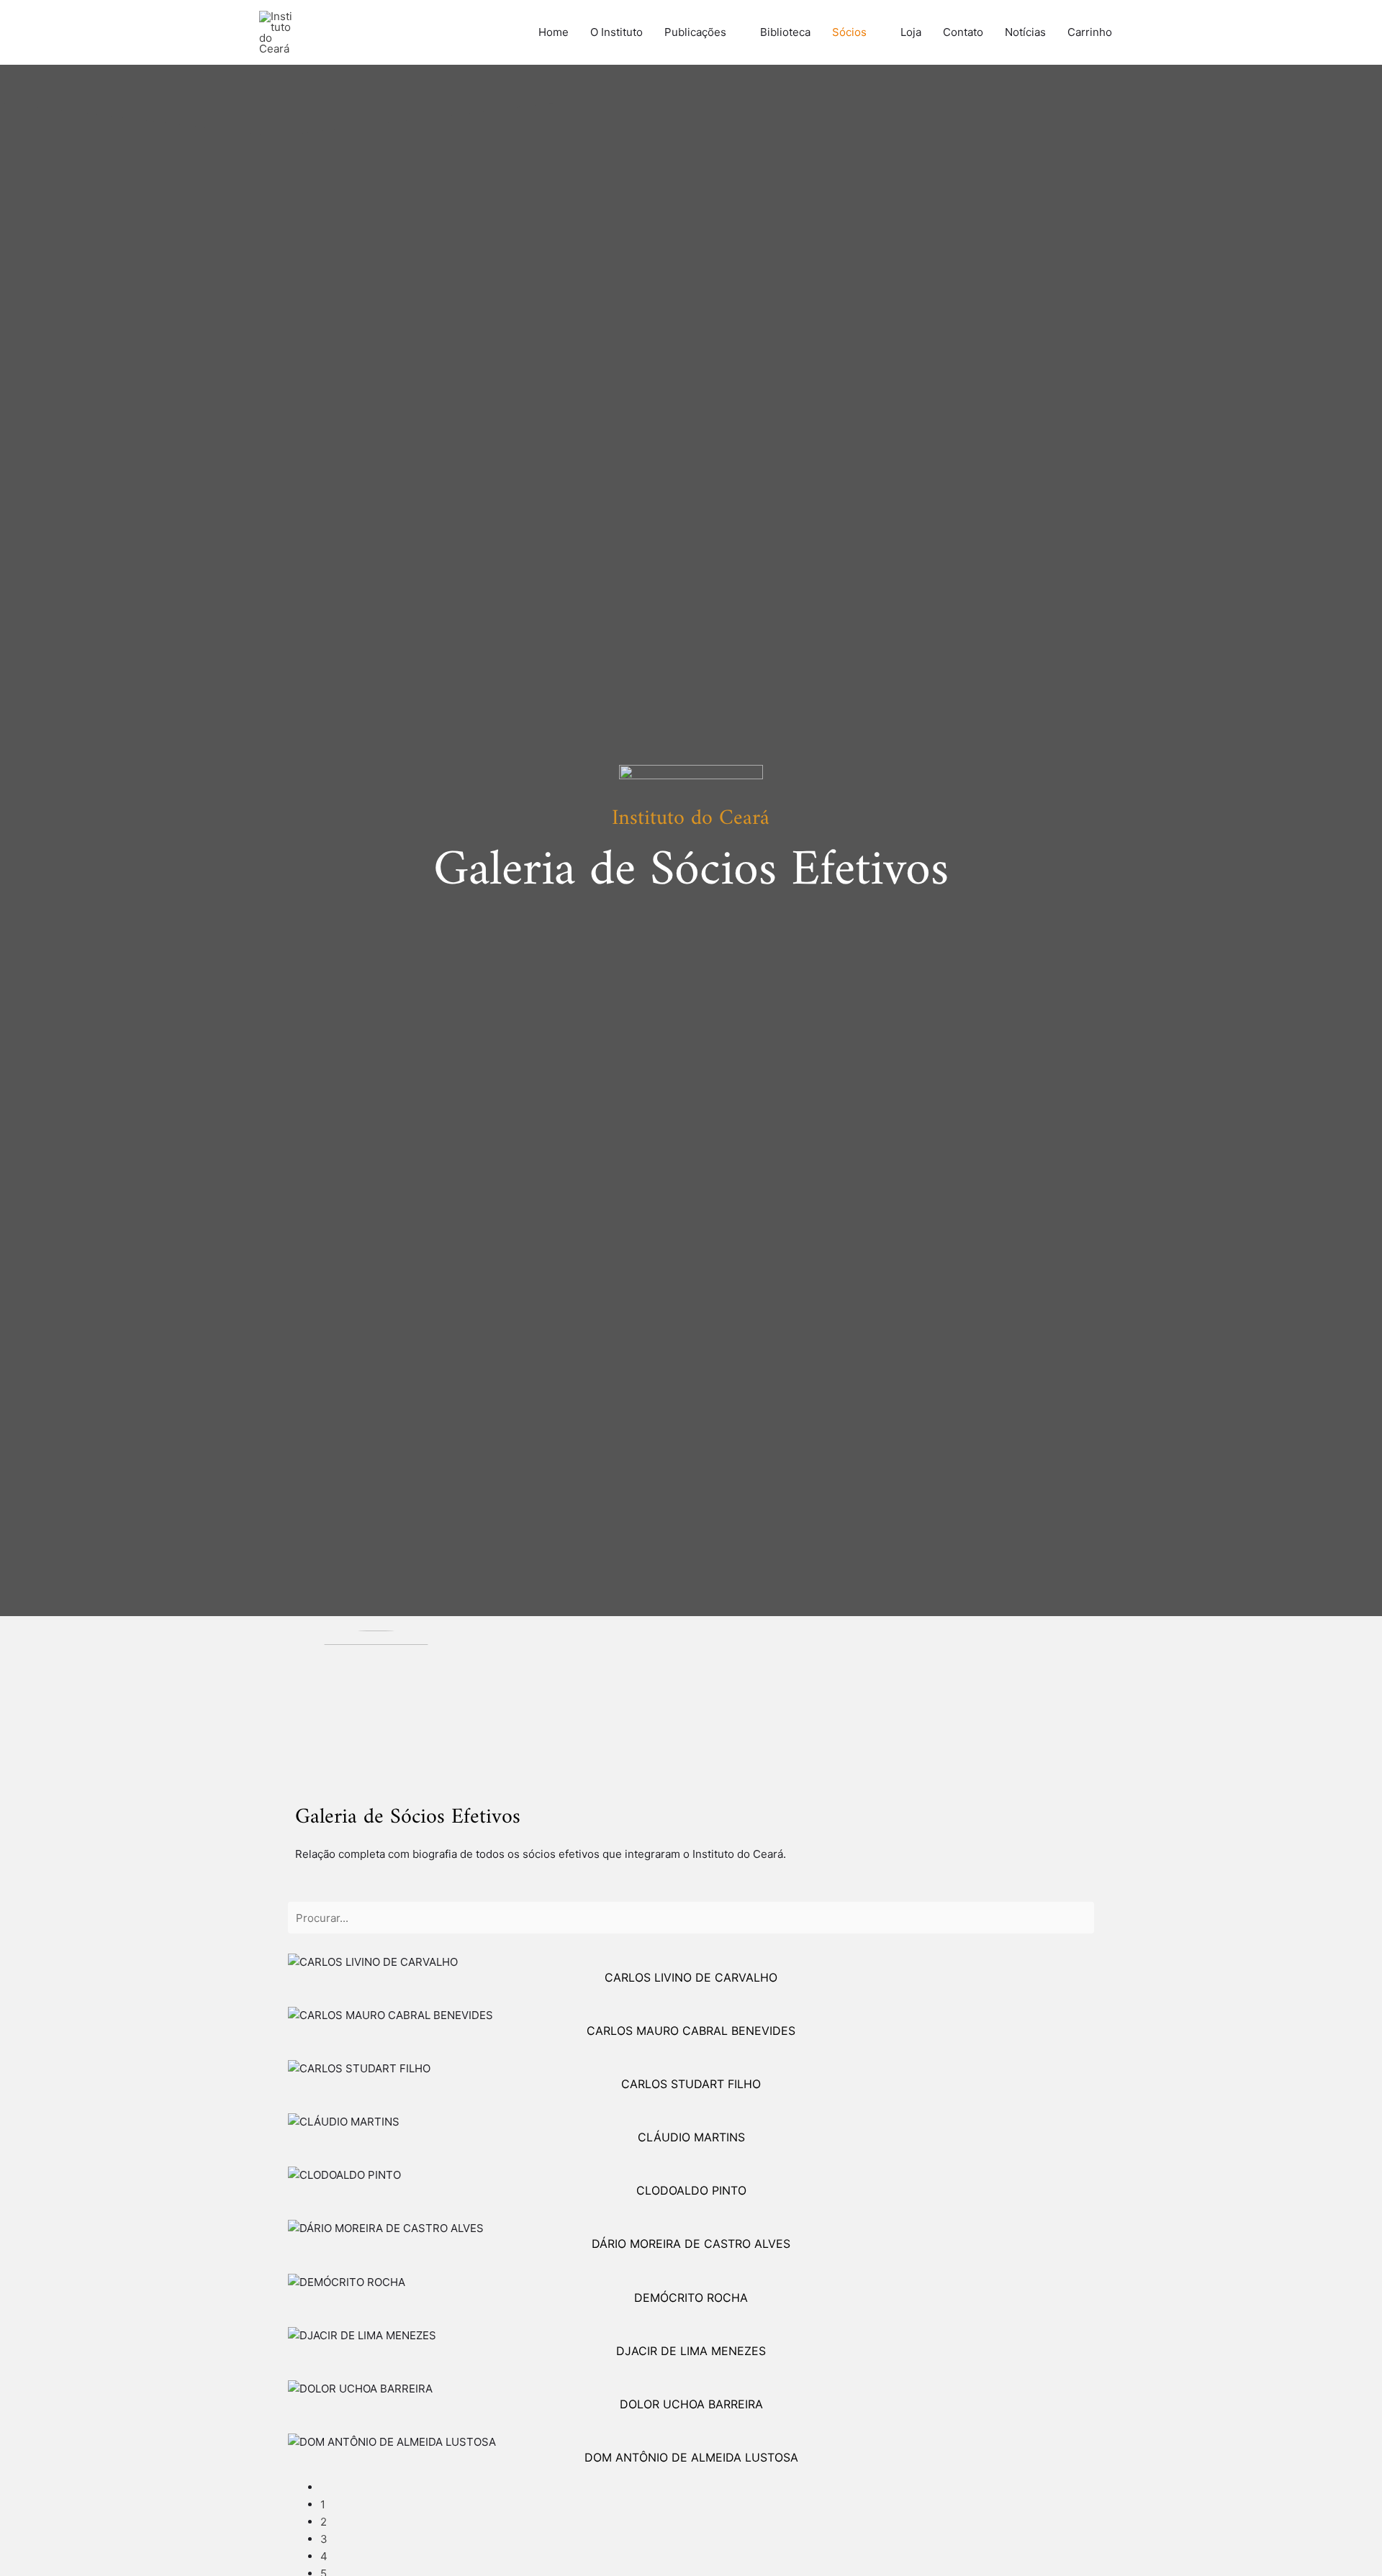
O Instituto (617, 32)
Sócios (849, 32)
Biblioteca (785, 32)
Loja (911, 32)
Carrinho (1090, 32)
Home (554, 32)
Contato (963, 32)
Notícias (1025, 32)
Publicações (695, 32)
